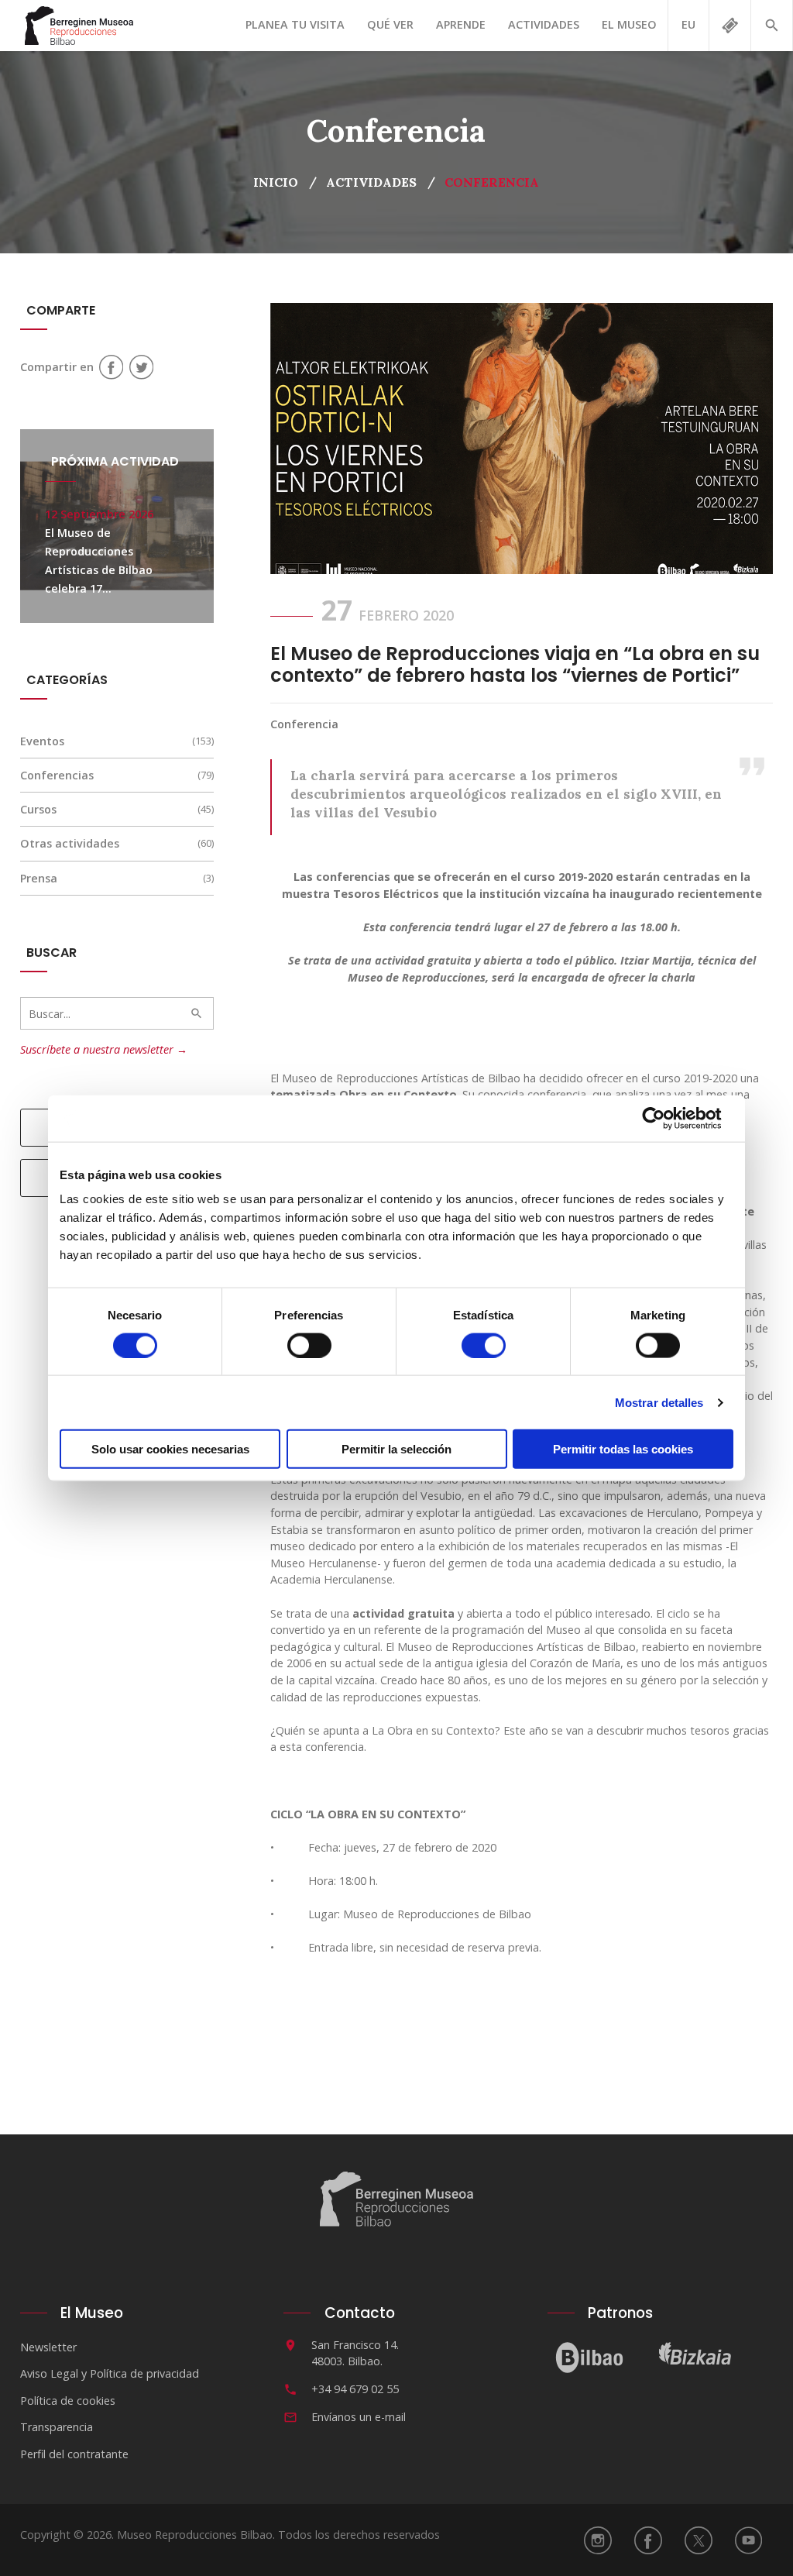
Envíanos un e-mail (359, 2417)
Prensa (39, 878)
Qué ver (390, 24)
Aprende (461, 24)
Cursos (38, 809)
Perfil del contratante (74, 2454)
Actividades (544, 24)
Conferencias (57, 775)
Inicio (276, 182)
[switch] (309, 1345)
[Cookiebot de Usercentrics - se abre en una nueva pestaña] (666, 1118)
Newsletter (48, 2347)
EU (688, 24)
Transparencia (57, 2427)
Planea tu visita (295, 24)
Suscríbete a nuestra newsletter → (104, 1049)
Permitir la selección (396, 1449)
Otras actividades (70, 843)
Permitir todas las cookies (623, 1449)
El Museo (629, 24)
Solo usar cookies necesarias (170, 1449)
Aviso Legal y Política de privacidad (110, 2373)
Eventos (42, 741)
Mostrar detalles (659, 1402)
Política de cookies (68, 2401)
